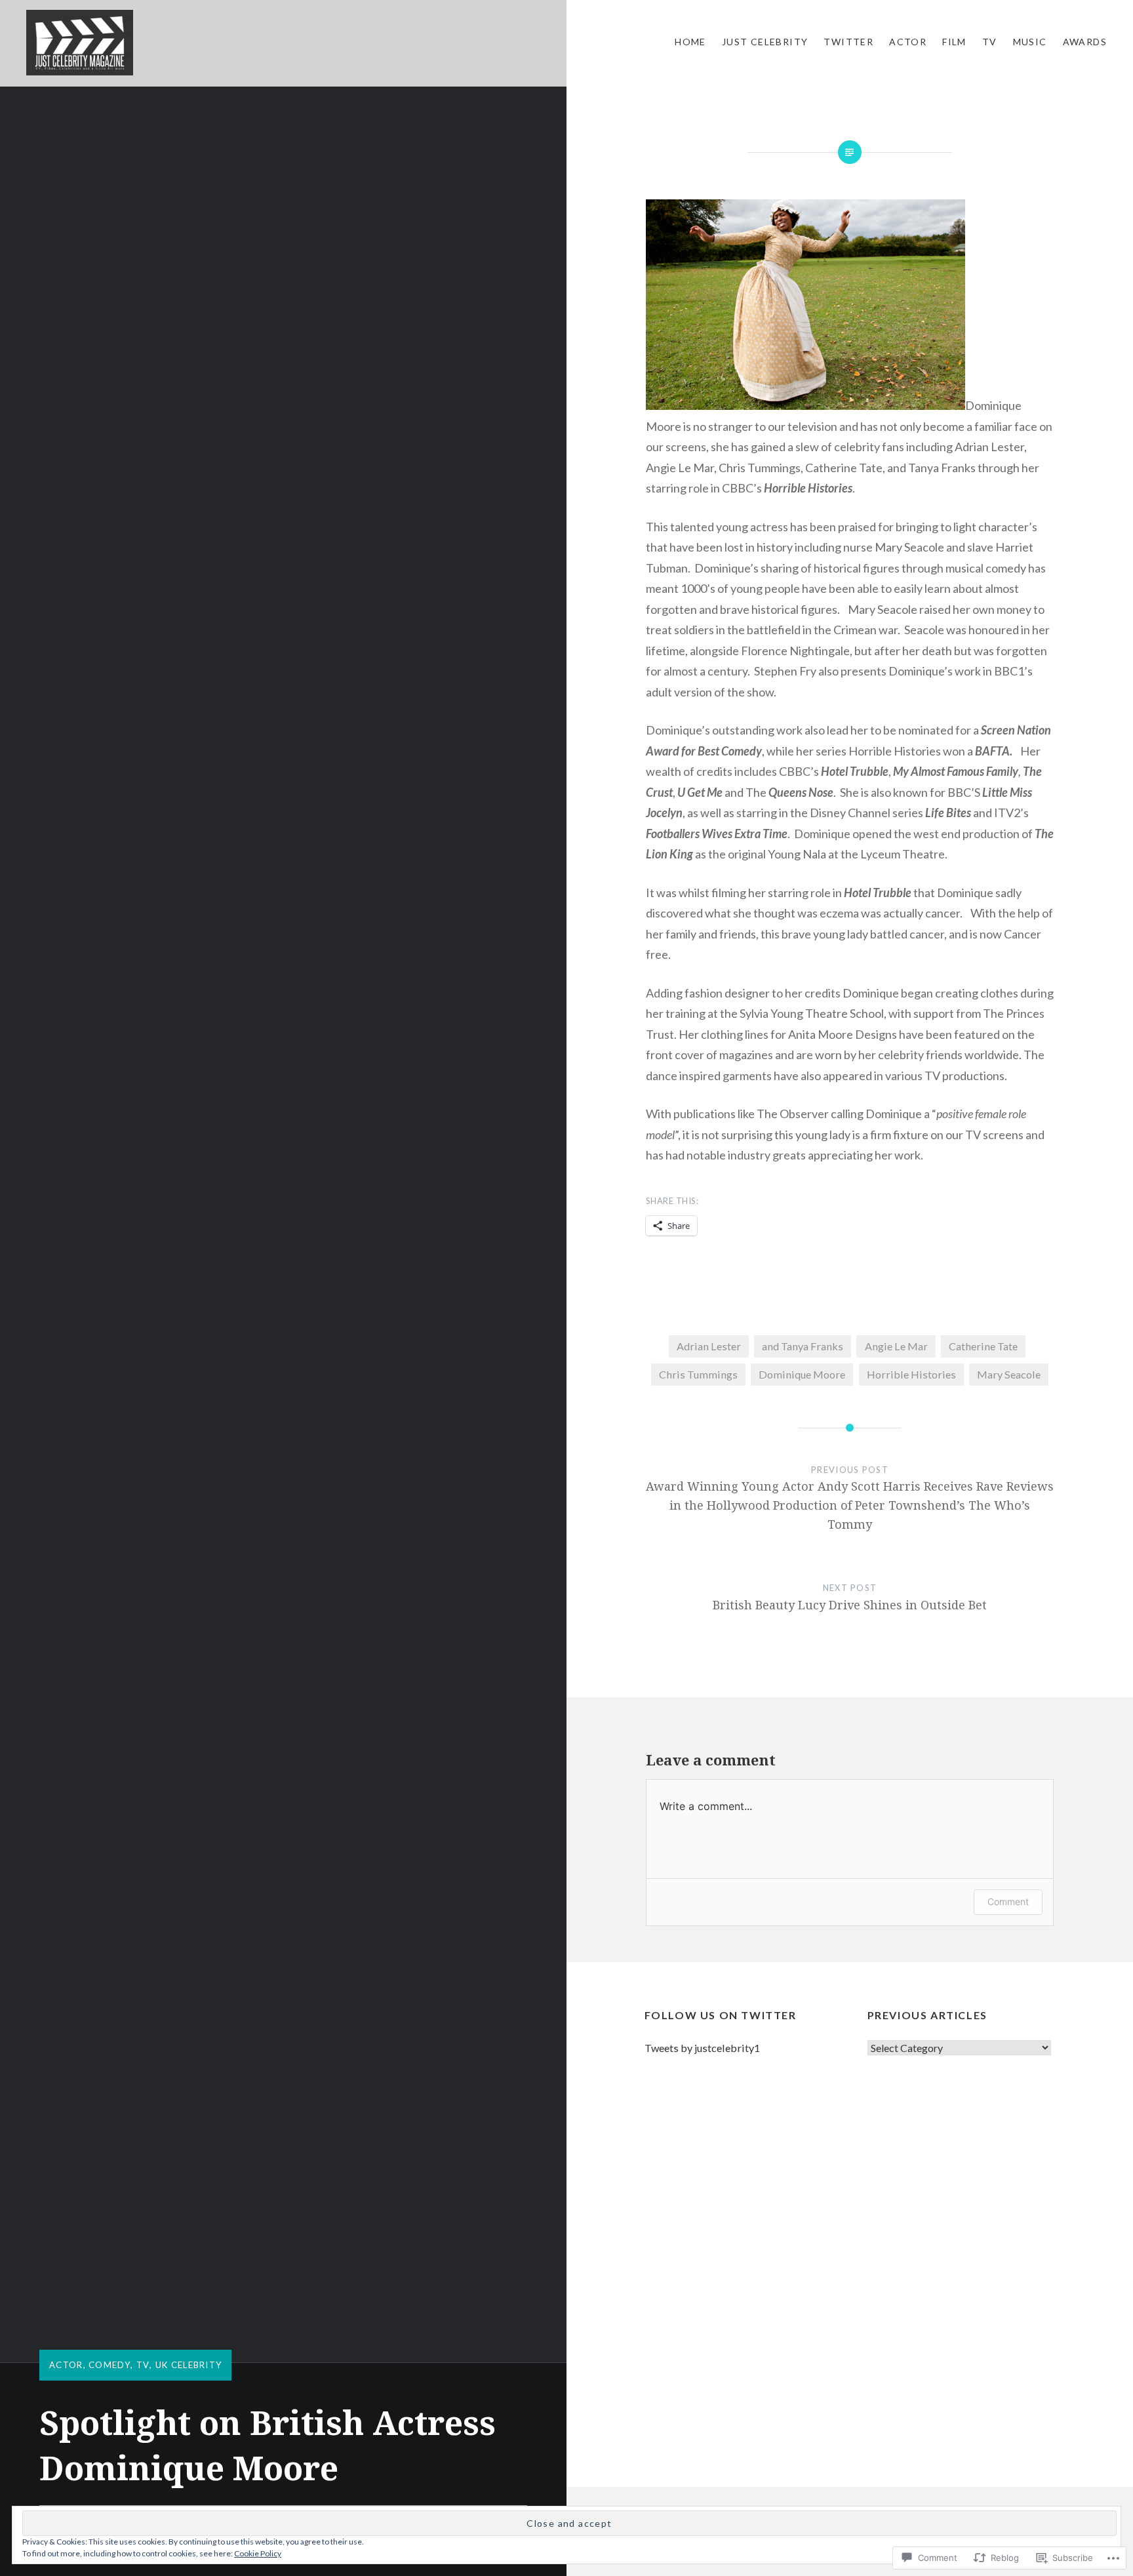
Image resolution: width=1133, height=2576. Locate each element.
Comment (1008, 1902)
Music (1030, 42)
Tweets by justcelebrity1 (702, 2048)
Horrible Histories (911, 1374)
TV (990, 42)
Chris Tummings (698, 1374)
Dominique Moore (802, 1374)
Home (690, 42)
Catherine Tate (983, 1346)
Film (954, 42)
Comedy (109, 2365)
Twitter (848, 42)
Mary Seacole (1009, 1374)
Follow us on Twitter (721, 2015)
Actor (908, 42)
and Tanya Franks (803, 1346)
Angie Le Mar (896, 1346)
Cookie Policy (258, 2553)
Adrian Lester (709, 1346)
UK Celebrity (189, 2365)
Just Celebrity (765, 42)
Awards (1085, 42)
